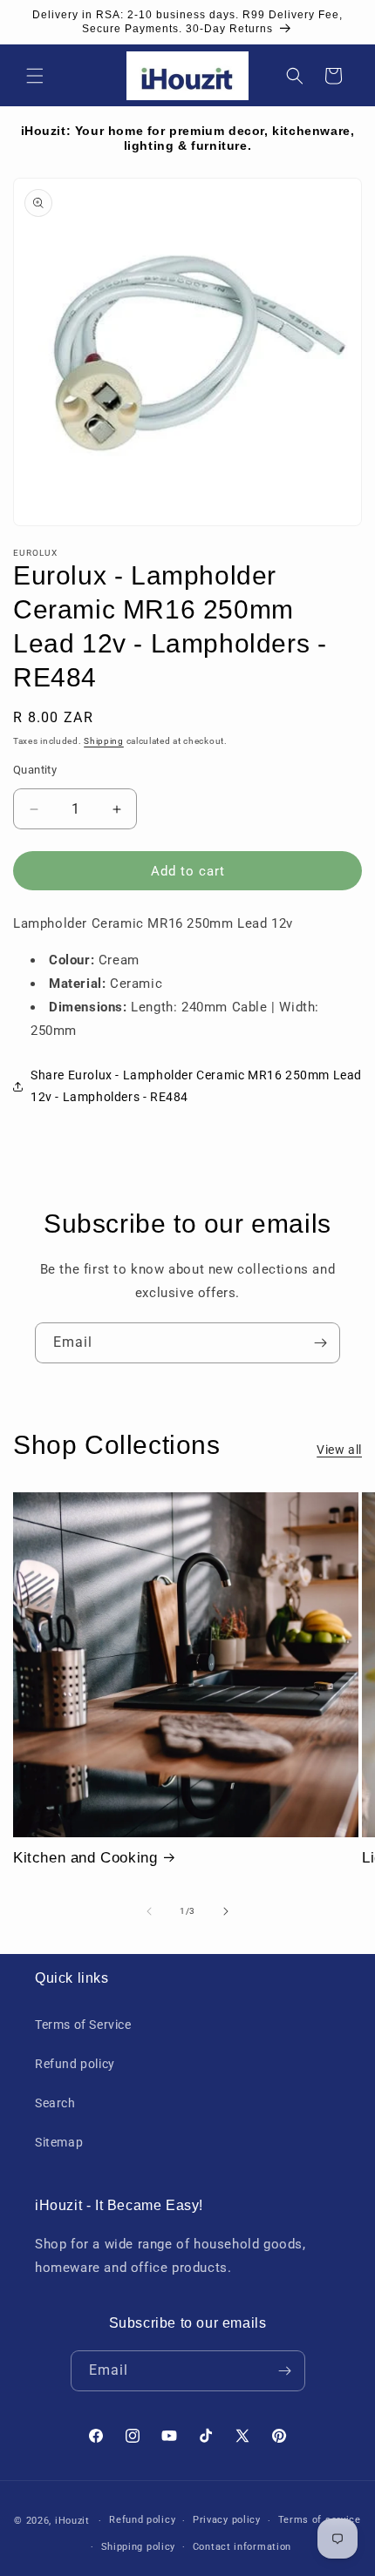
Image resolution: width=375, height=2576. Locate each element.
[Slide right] (226, 1911)
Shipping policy (139, 2547)
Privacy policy (227, 2520)
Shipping (104, 741)
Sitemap (59, 2142)
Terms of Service (83, 2025)
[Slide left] (149, 1911)
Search (55, 2103)
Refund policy (75, 2064)
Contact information (242, 2547)
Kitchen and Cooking (85, 1858)
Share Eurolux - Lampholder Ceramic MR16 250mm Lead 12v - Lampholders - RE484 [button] (196, 1086)
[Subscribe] (320, 1343)
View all (339, 1450)
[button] (35, 76)
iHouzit (72, 2521)
